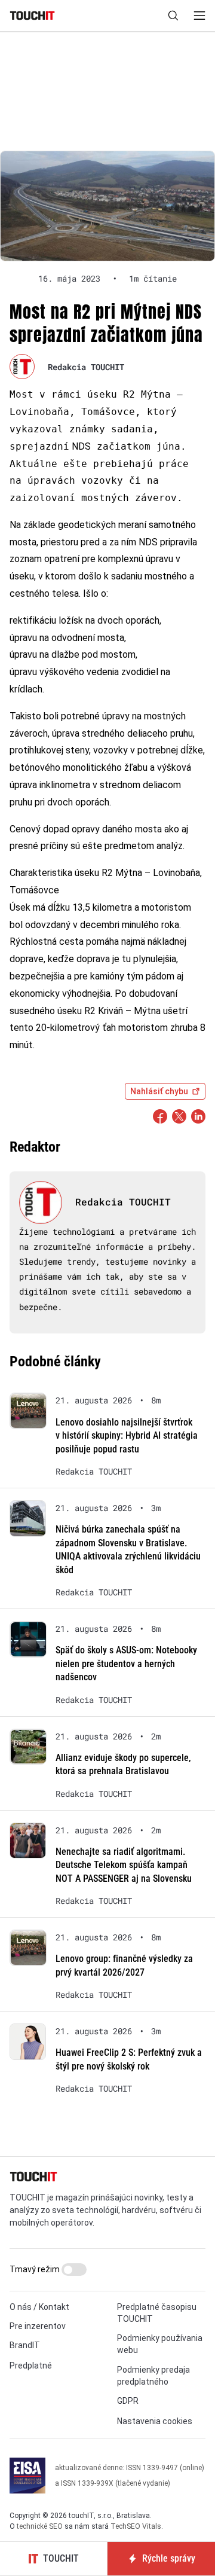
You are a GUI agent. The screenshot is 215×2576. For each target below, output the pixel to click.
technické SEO (40, 2526)
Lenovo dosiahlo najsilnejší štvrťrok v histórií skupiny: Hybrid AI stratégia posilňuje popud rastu (127, 1436)
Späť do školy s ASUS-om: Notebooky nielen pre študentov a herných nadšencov (126, 1664)
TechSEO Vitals (136, 2526)
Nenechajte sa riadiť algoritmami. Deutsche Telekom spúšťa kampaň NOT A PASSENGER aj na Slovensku (124, 1865)
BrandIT (25, 2345)
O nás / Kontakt (39, 2307)
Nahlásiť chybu (159, 1091)
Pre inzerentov (38, 2326)
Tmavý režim (36, 2269)
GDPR (128, 2401)
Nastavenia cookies (155, 2421)
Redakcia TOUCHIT (86, 367)
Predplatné (31, 2366)
